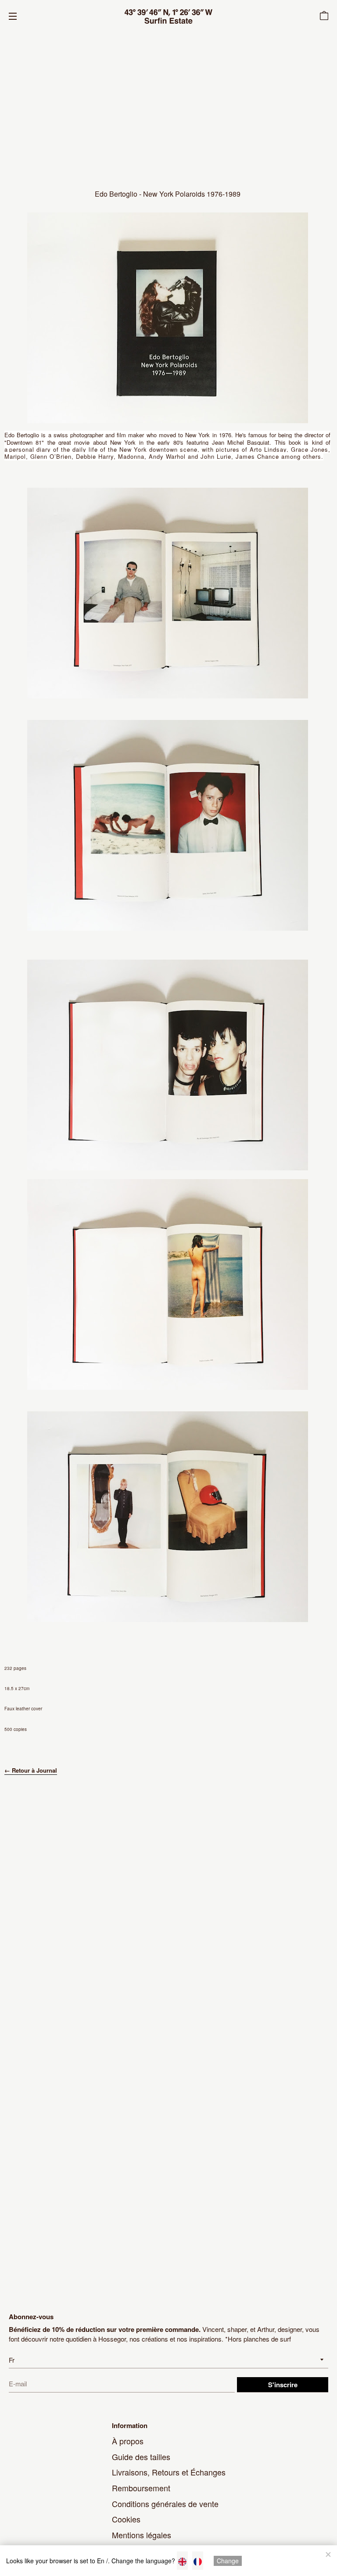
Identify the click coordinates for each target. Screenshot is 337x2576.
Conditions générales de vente (165, 2504)
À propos (128, 2441)
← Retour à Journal (31, 1770)
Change (228, 2561)
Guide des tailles (141, 2457)
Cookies (126, 2519)
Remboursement (141, 2488)
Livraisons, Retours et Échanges (169, 2472)
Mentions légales (142, 2535)
